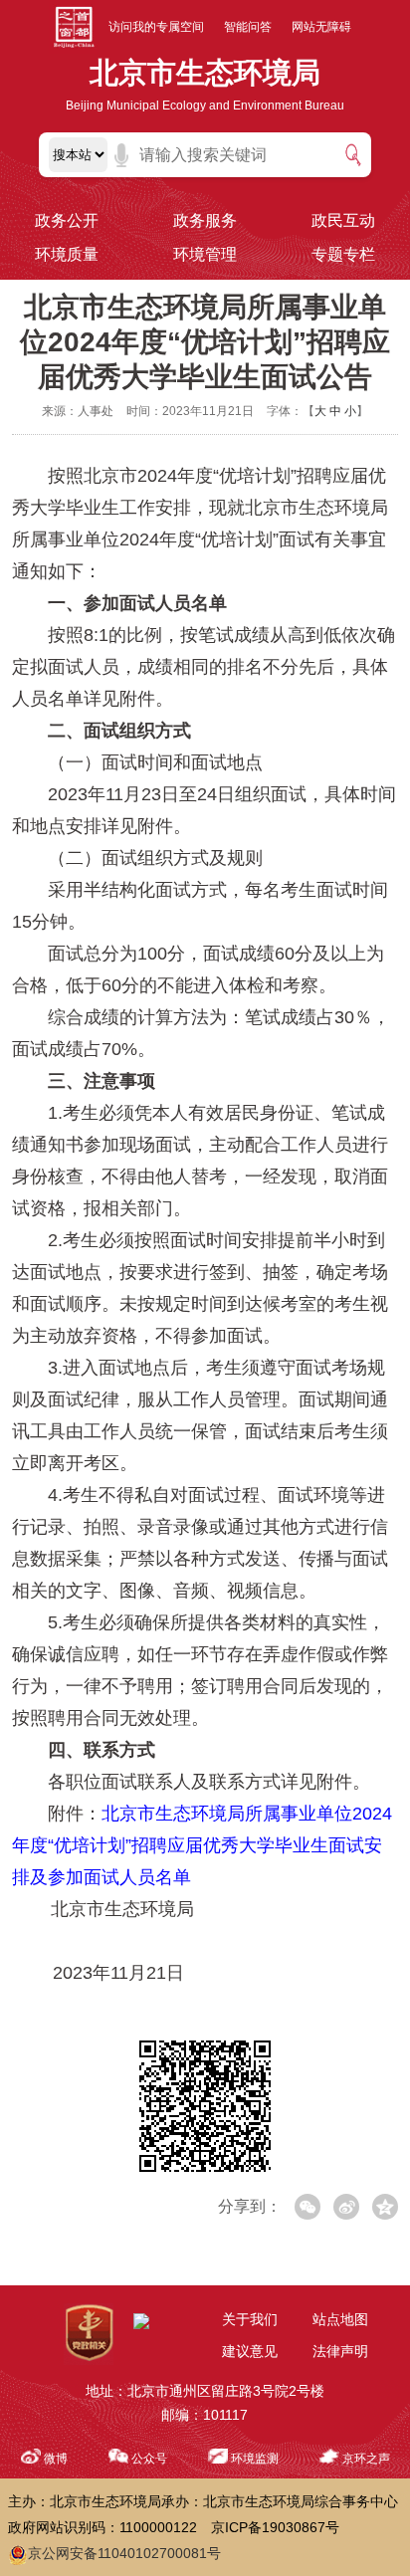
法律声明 (340, 2351)
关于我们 (250, 2319)
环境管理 (205, 254)
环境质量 (67, 254)
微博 (56, 2459)
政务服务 (205, 220)
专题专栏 (343, 254)
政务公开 (67, 220)
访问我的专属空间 (156, 27)
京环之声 (366, 2459)
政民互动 (343, 220)
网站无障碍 (321, 27)
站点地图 (340, 2319)
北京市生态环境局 (205, 73)
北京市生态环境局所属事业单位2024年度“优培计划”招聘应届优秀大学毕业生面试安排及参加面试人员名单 (202, 1845)
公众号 (149, 2459)
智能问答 (248, 27)
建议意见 (250, 2351)
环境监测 (255, 2459)
